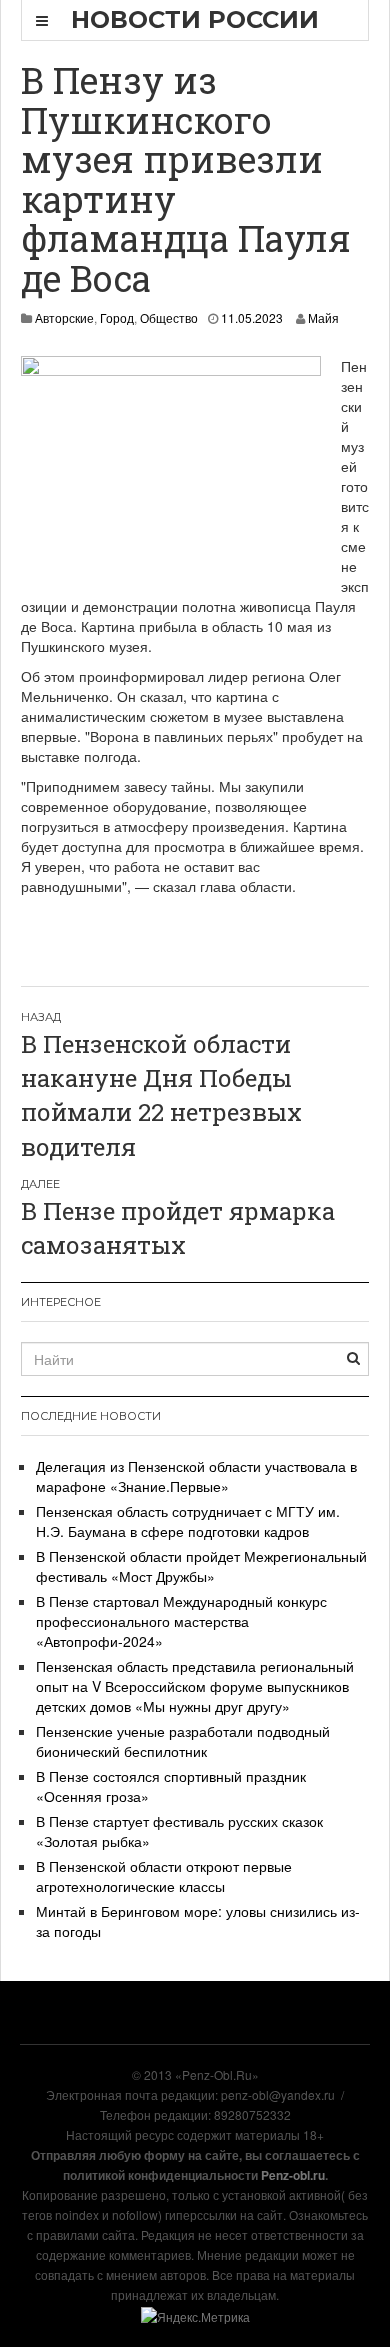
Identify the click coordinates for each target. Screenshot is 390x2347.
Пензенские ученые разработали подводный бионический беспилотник (183, 1741)
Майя (323, 317)
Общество (169, 317)
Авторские (64, 317)
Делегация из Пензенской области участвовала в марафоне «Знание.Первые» (196, 1476)
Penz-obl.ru (293, 2175)
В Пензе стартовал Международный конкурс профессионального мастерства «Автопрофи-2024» (181, 1621)
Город (117, 317)
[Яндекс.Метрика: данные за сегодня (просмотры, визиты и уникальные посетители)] (195, 2317)
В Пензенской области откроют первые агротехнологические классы (164, 1876)
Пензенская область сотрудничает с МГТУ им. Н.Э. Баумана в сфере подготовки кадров (188, 1521)
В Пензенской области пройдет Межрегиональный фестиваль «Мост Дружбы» (201, 1566)
